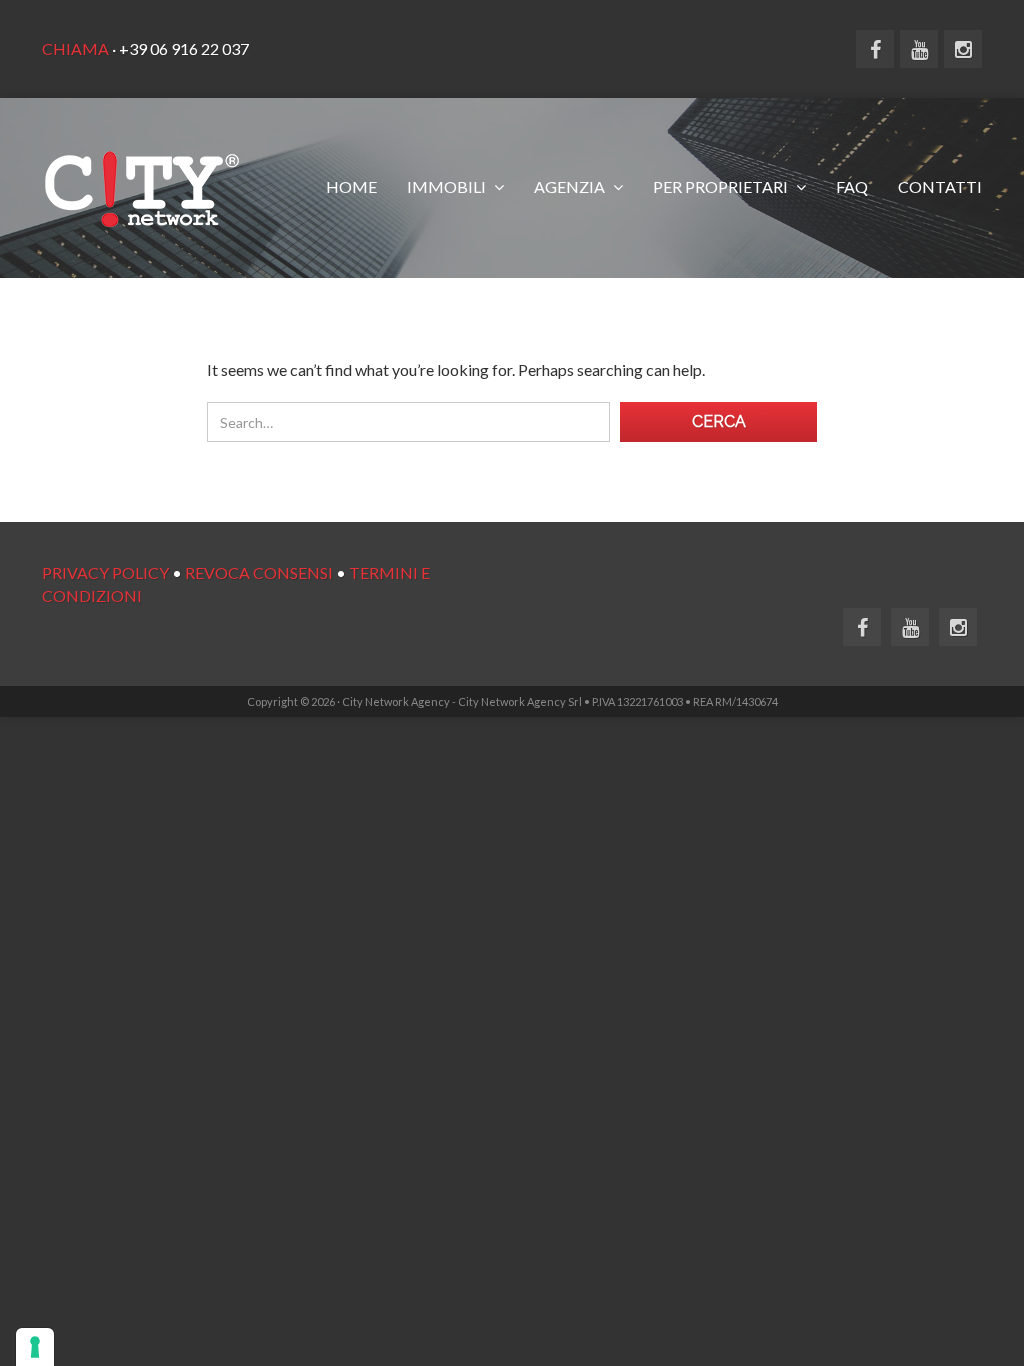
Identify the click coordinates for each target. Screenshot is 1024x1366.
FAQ (852, 186)
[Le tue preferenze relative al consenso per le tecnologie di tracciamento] (35, 1347)
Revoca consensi (259, 572)
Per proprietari (722, 186)
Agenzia (571, 186)
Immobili (448, 186)
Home (351, 186)
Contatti (940, 186)
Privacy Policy (105, 572)
